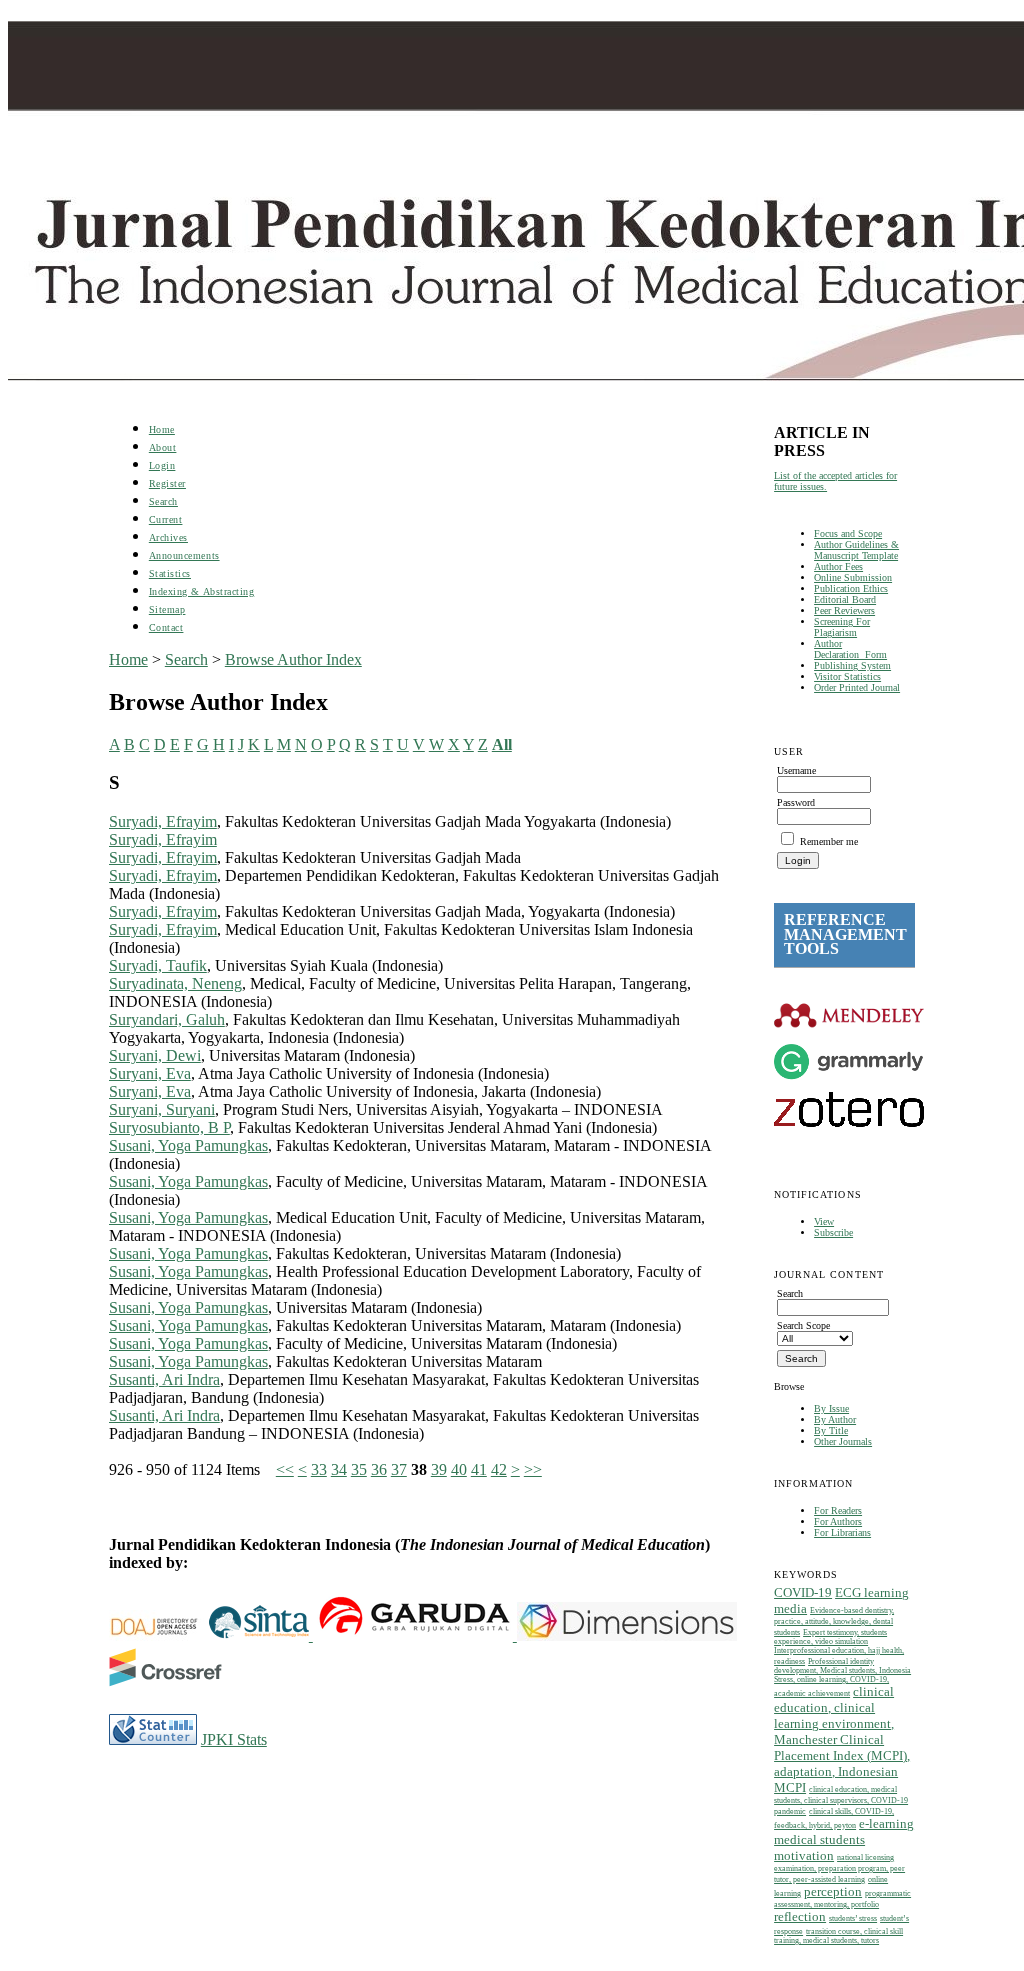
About (163, 447)
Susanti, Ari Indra (164, 1379)
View (824, 1221)
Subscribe (833, 1232)
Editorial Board (845, 599)
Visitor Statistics (847, 676)
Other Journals (843, 1441)
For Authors (838, 1521)
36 (379, 1469)
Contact (166, 627)
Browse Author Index (293, 659)
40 (459, 1469)
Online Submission (853, 577)
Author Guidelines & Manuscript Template (856, 550)
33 (319, 1469)
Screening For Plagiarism (842, 627)
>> (533, 1469)
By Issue (831, 1408)
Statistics (170, 573)
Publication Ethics (851, 588)
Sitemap (167, 609)
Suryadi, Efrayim (163, 821)
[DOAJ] (159, 1635)
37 (399, 1469)
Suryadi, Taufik (158, 965)
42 (499, 1469)
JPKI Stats (234, 1739)
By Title (831, 1430)
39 (439, 1469)
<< (285, 1469)
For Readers (838, 1510)
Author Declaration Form (850, 649)
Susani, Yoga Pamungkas (188, 1145)
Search (163, 501)
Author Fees (838, 566)
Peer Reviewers (844, 610)
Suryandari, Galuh (167, 1019)
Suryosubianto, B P (169, 1127)
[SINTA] (311, 1635)
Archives (168, 537)
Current (166, 519)
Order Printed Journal (857, 687)
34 (339, 1469)
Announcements (184, 555)
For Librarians (842, 1532)
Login (162, 465)
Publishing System (852, 665)
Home (162, 429)
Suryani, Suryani (162, 1109)
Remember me (829, 841)
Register (167, 483)
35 (359, 1469)
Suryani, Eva (150, 1073)
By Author (835, 1419)
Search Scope (803, 1325)
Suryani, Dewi (155, 1055)
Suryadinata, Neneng (175, 983)
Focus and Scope (848, 533)
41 (479, 1469)
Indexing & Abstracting (201, 591)
